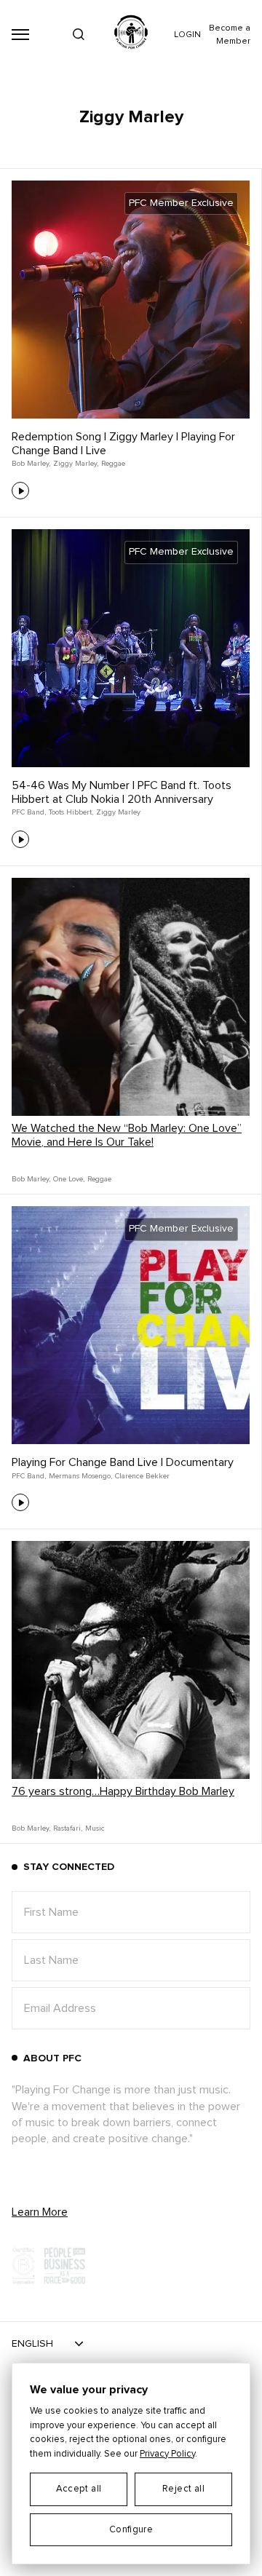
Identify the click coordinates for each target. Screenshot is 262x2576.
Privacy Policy (167, 2454)
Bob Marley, (31, 464)
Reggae (113, 464)
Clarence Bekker (142, 1476)
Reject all (183, 2489)
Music (95, 1828)
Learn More (40, 2212)
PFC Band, (29, 812)
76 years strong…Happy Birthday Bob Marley (123, 1791)
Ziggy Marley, (76, 464)
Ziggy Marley (118, 812)
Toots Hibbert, (71, 812)
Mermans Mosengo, (80, 1476)
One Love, (69, 1179)
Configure (131, 2530)
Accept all (79, 2489)
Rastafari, (68, 1828)
